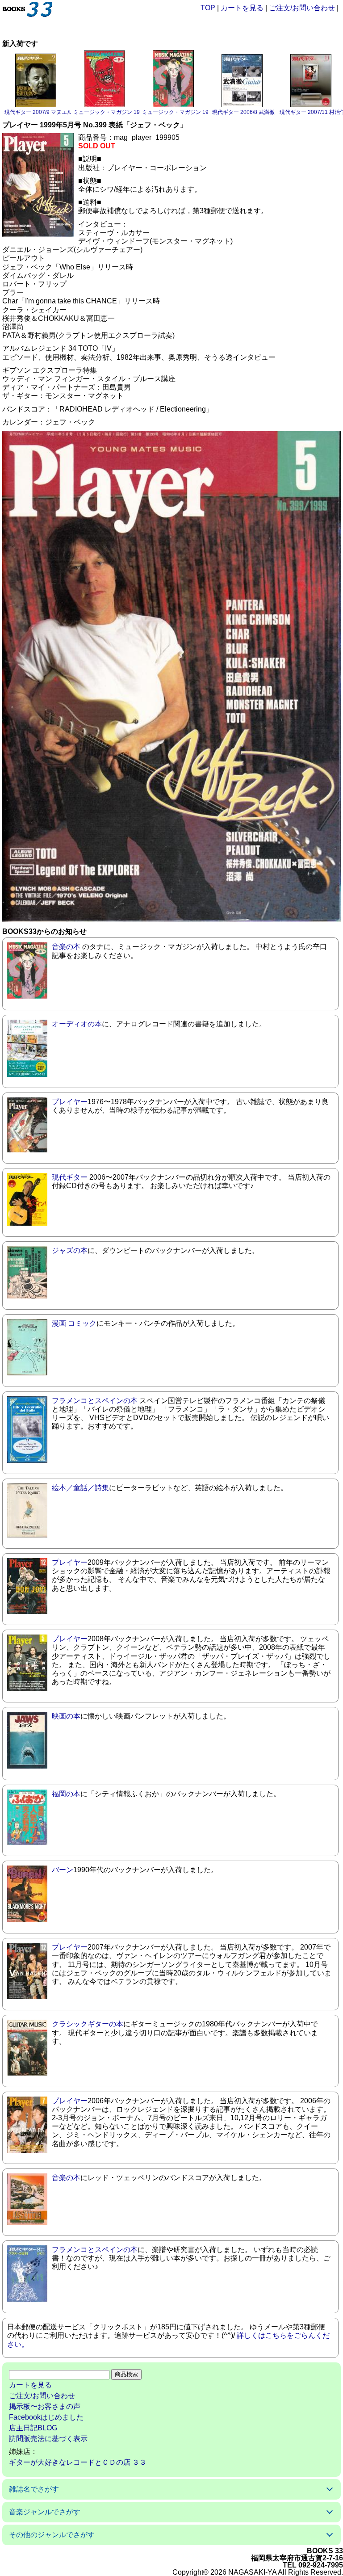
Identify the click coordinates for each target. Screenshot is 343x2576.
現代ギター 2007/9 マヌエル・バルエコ (52, 112)
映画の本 (66, 1716)
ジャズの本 (70, 1250)
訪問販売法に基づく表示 (48, 2439)
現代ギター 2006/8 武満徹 (243, 112)
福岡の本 (66, 1794)
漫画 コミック (74, 1323)
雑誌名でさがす (34, 2489)
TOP (208, 8)
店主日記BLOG (33, 2428)
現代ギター (70, 1177)
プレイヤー (70, 1102)
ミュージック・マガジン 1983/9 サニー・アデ (129, 112)
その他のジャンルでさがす (52, 2535)
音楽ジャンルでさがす (45, 2512)
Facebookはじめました (46, 2417)
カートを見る (242, 8)
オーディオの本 (77, 1024)
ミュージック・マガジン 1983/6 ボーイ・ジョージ (203, 112)
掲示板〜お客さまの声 (45, 2406)
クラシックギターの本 (88, 2024)
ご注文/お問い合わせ (302, 8)
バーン (63, 1870)
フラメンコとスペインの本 (95, 1401)
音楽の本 (66, 947)
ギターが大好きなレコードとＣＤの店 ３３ (78, 2462)
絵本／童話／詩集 (80, 1488)
